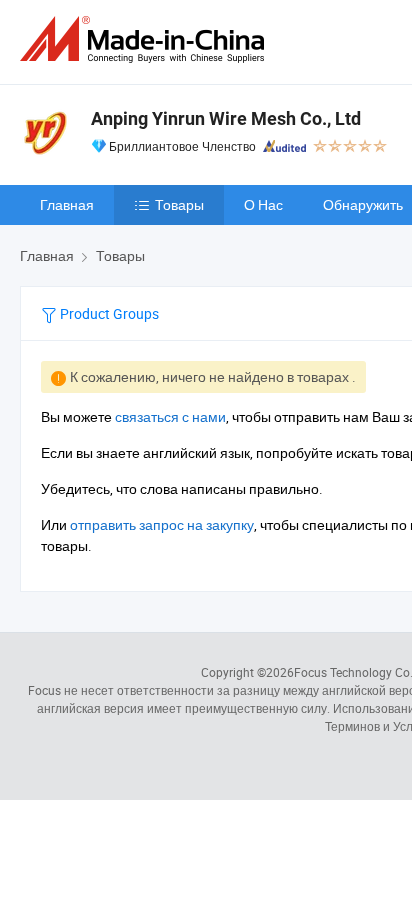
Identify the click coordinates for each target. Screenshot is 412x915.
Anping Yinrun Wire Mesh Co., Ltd (226, 118)
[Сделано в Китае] (146, 39)
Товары (179, 204)
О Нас (263, 204)
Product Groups (108, 313)
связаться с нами (170, 416)
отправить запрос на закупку (162, 524)
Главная (67, 204)
